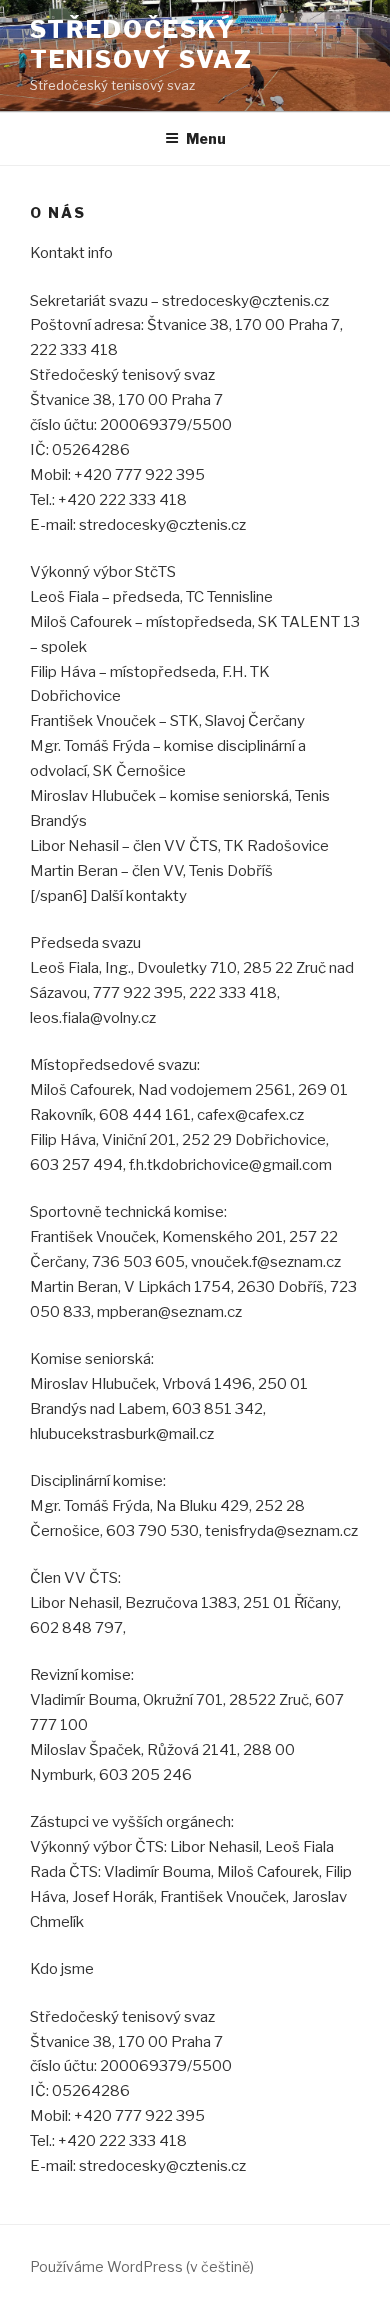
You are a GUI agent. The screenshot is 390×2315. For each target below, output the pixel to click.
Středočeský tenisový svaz (141, 44)
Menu (206, 138)
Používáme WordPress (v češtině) (142, 2266)
